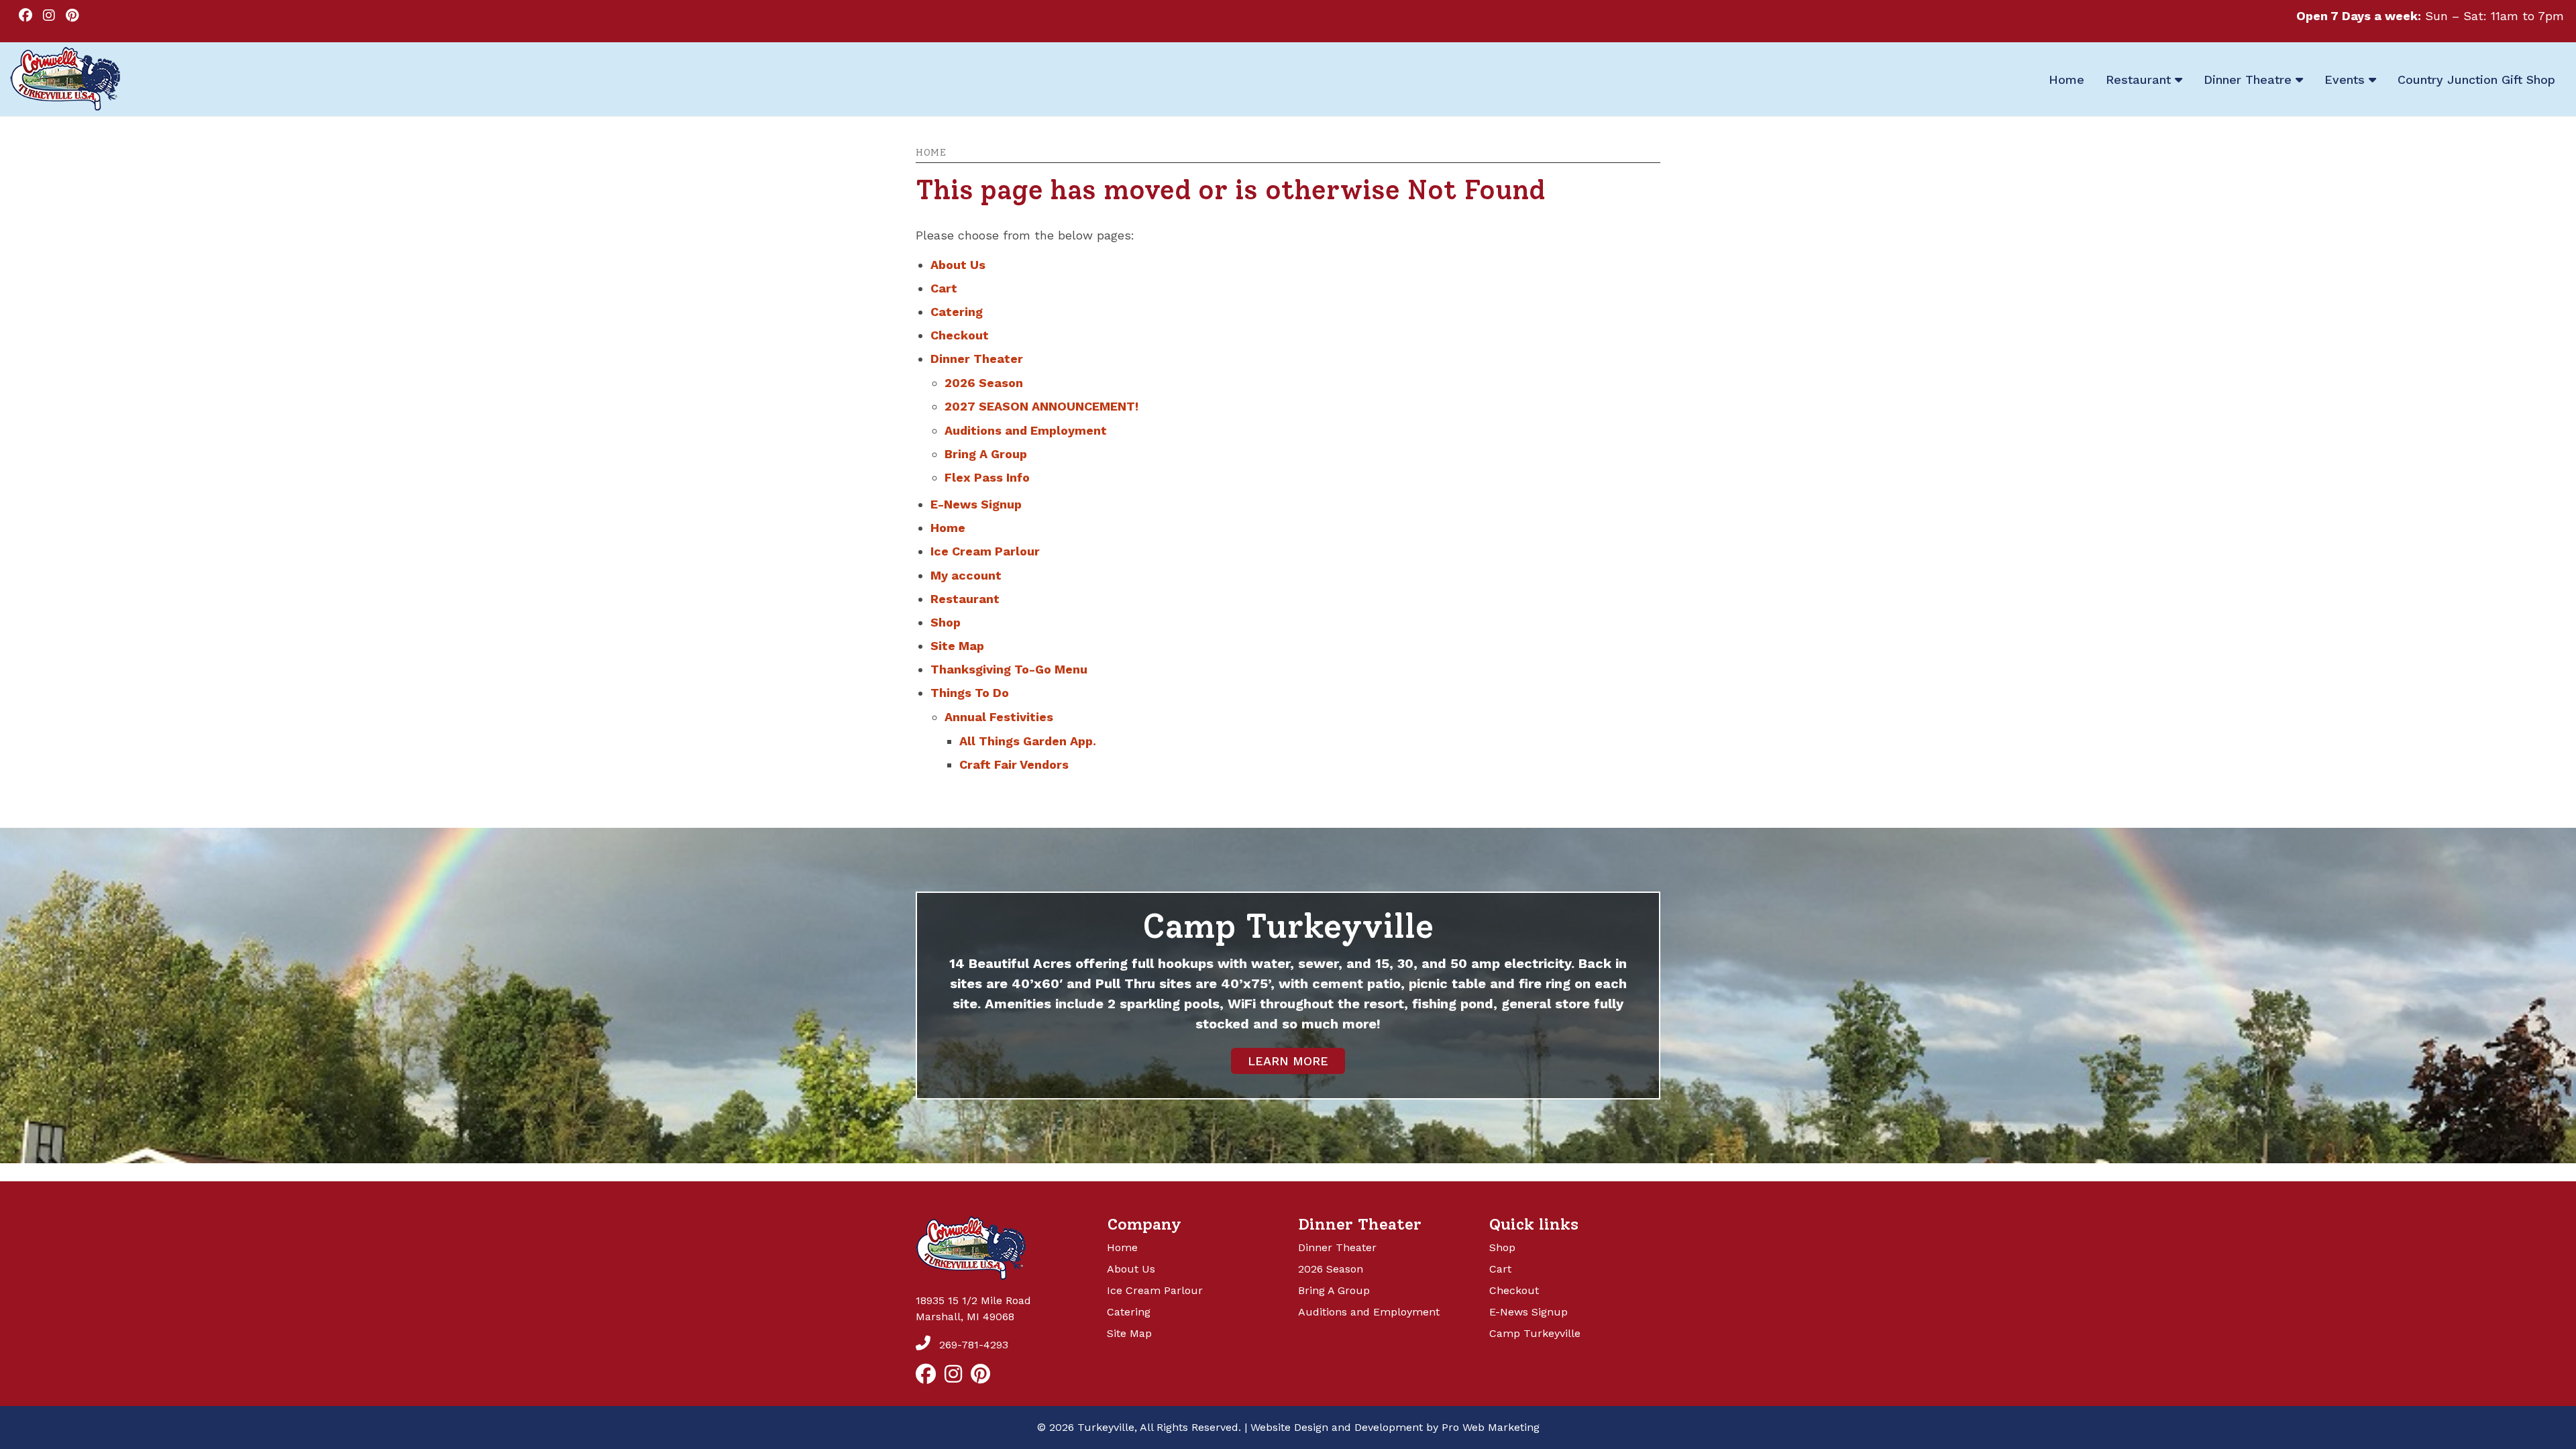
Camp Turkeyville (1535, 1333)
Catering (957, 312)
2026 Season (984, 383)
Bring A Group (986, 454)
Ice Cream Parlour (985, 551)
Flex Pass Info (987, 477)
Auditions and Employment (1026, 430)
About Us (958, 265)
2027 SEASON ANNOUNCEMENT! (1041, 406)
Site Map (957, 646)
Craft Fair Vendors (1014, 764)
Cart (944, 288)
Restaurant (965, 599)
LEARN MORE (1288, 1061)
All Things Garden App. (1028, 741)
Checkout (960, 335)
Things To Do (970, 693)
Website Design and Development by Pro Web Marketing (1395, 1427)
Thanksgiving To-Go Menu (1009, 669)
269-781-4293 (972, 1345)
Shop (946, 622)
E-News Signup (976, 504)
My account (966, 575)
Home (931, 153)
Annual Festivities (999, 717)
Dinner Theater (977, 359)
